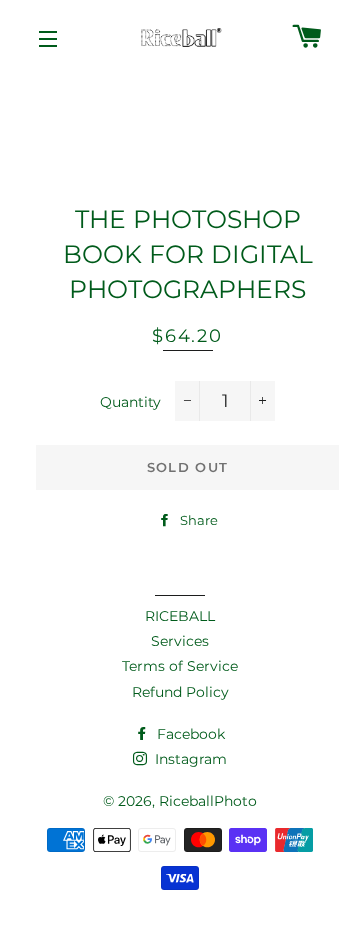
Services (180, 641)
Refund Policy (180, 692)
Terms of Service (180, 666)
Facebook (189, 734)
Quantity (130, 402)
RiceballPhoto (208, 801)
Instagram (189, 759)
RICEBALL (180, 616)
